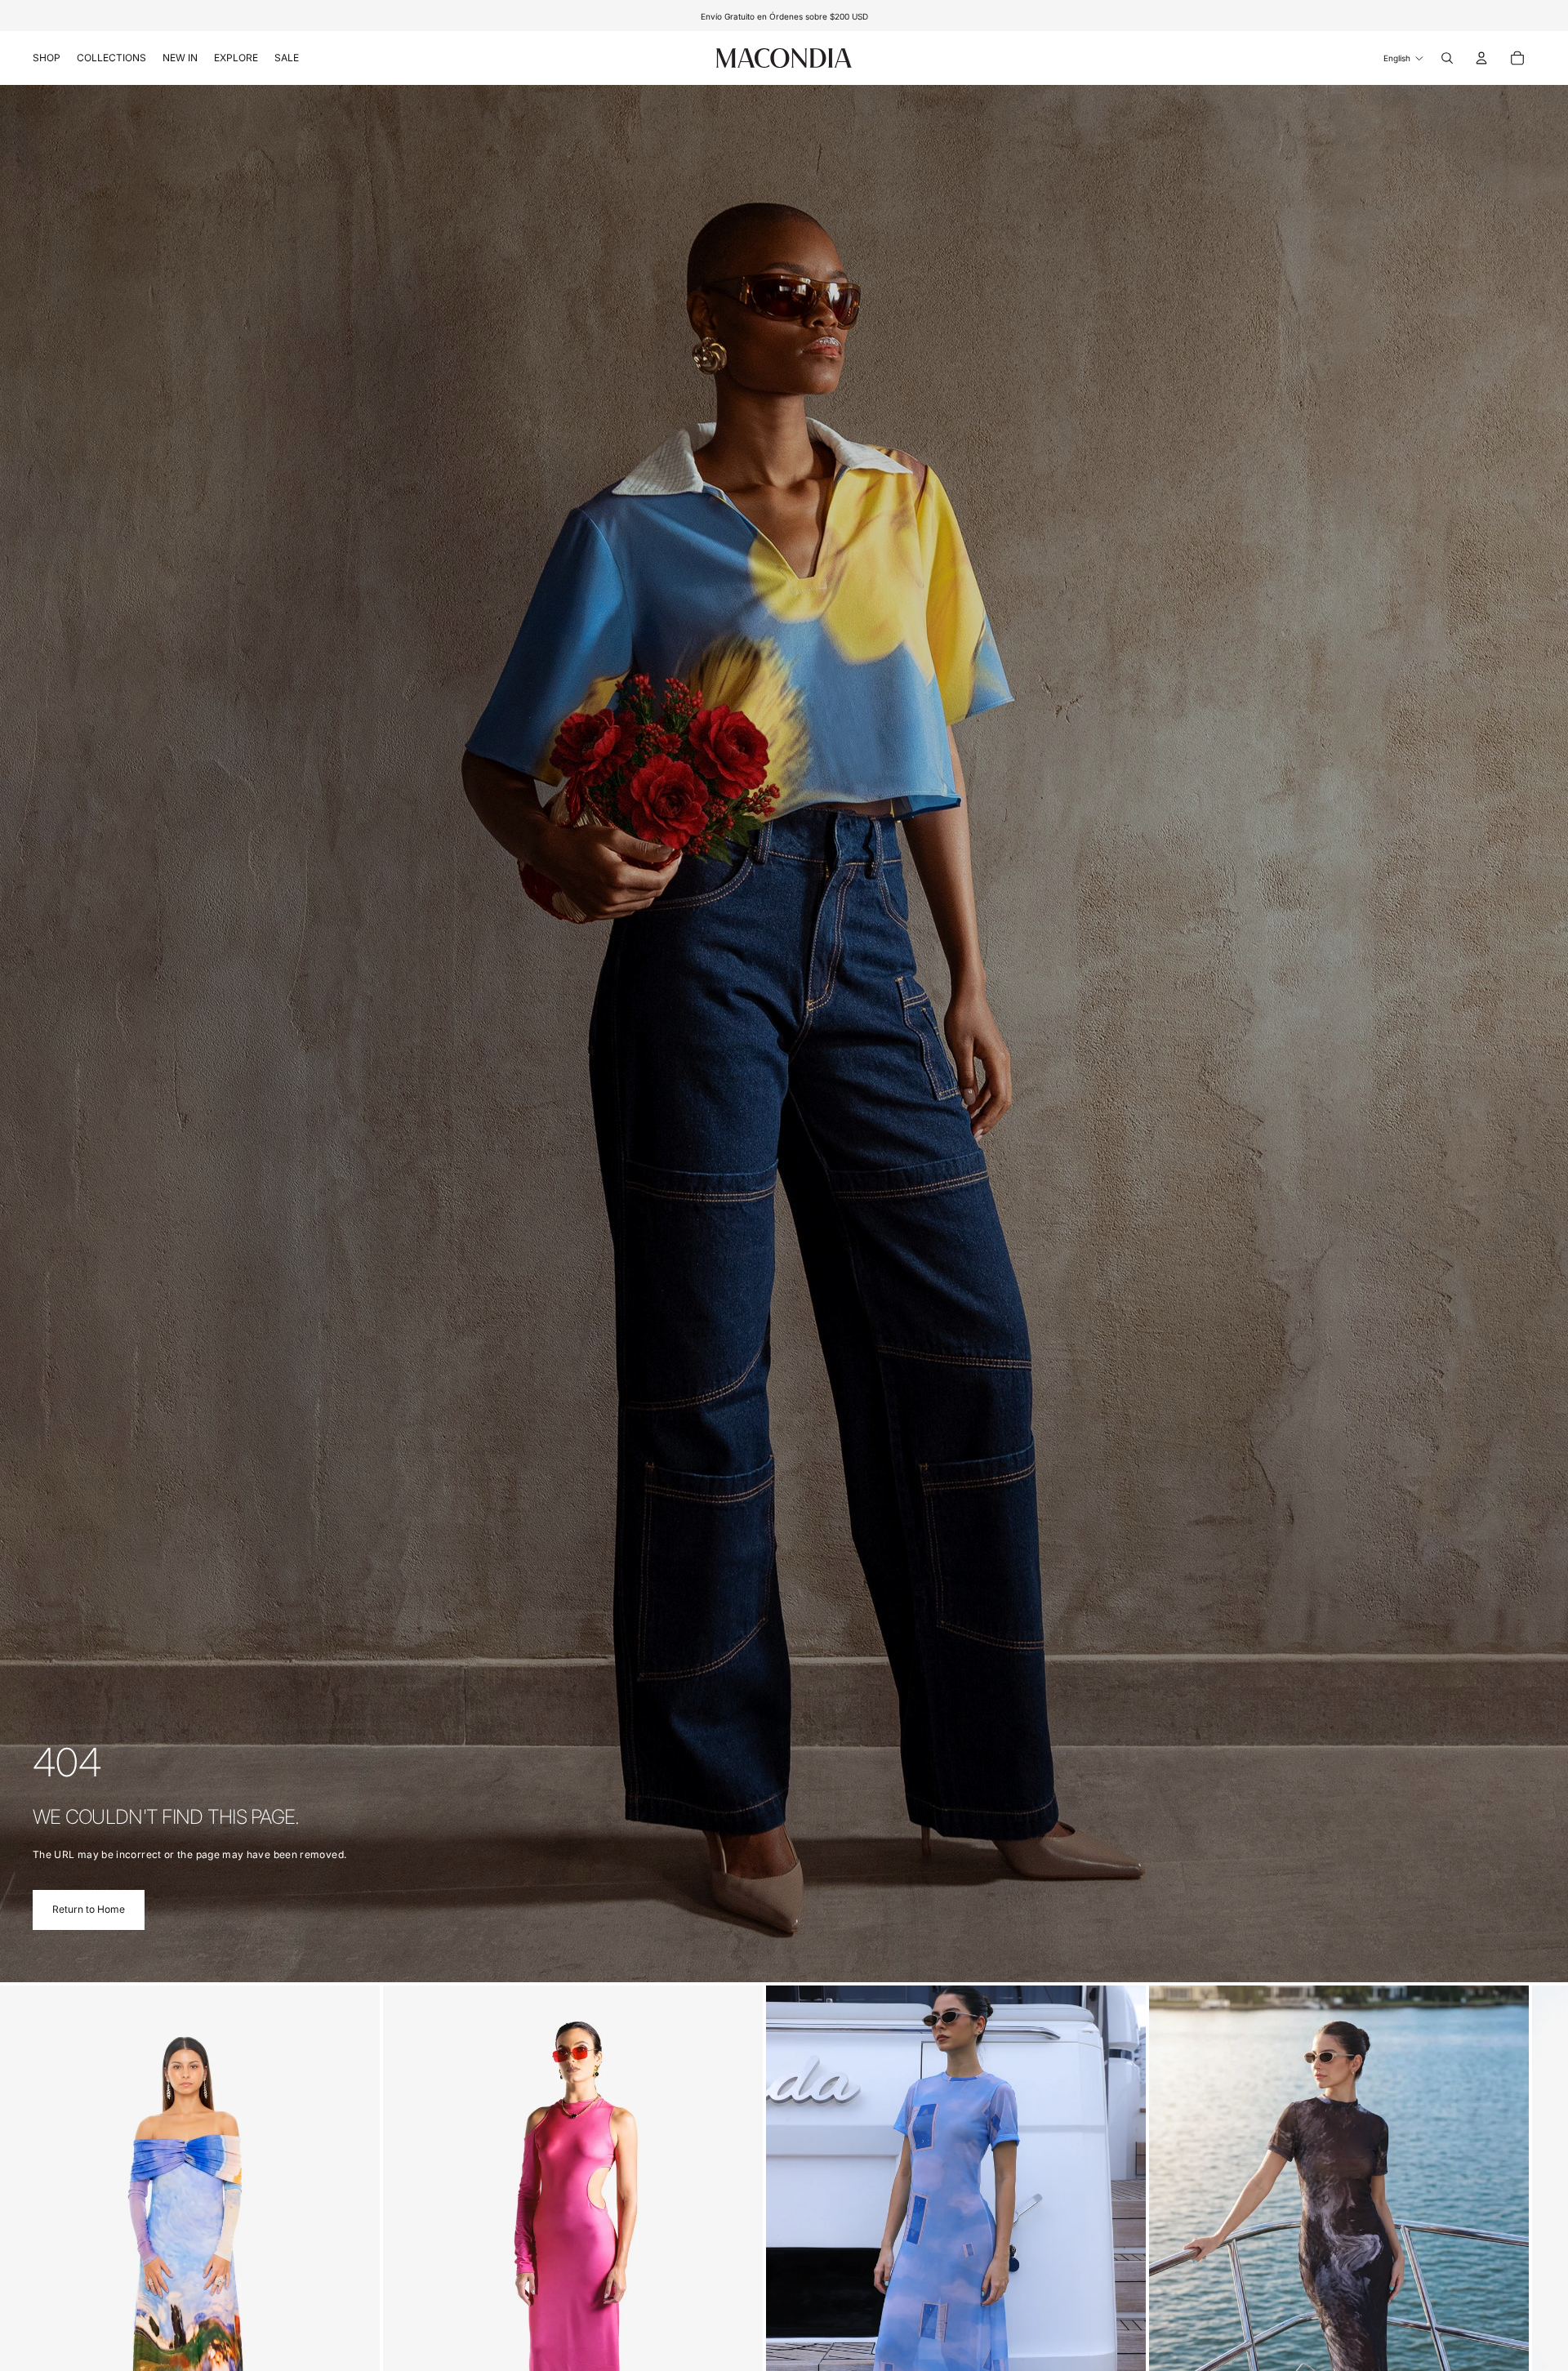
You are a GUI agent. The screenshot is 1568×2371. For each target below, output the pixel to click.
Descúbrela (837, 16)
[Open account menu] (1481, 58)
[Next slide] (1517, 2271)
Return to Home (89, 1909)
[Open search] (1447, 58)
